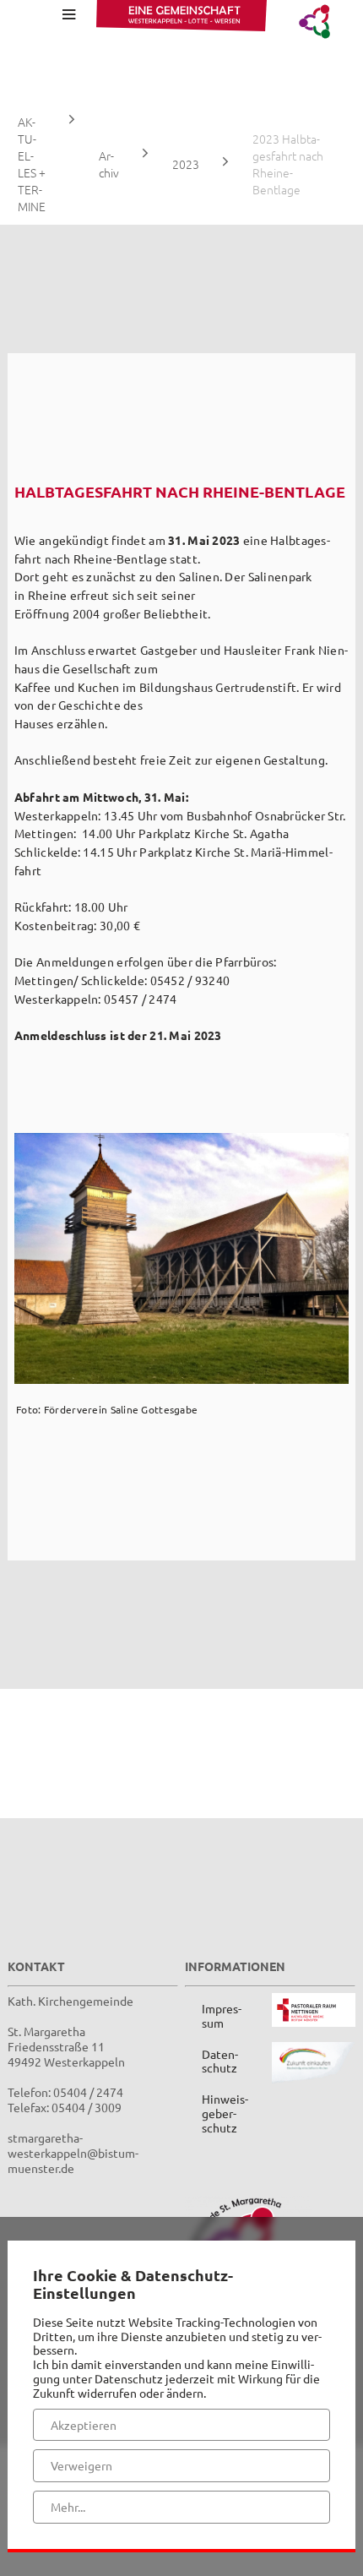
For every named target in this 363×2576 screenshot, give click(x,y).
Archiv (109, 164)
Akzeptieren (84, 2425)
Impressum (222, 2015)
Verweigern (81, 2465)
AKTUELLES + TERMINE (32, 164)
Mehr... (68, 2507)
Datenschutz (220, 2061)
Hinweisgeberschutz (225, 2113)
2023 (186, 164)
